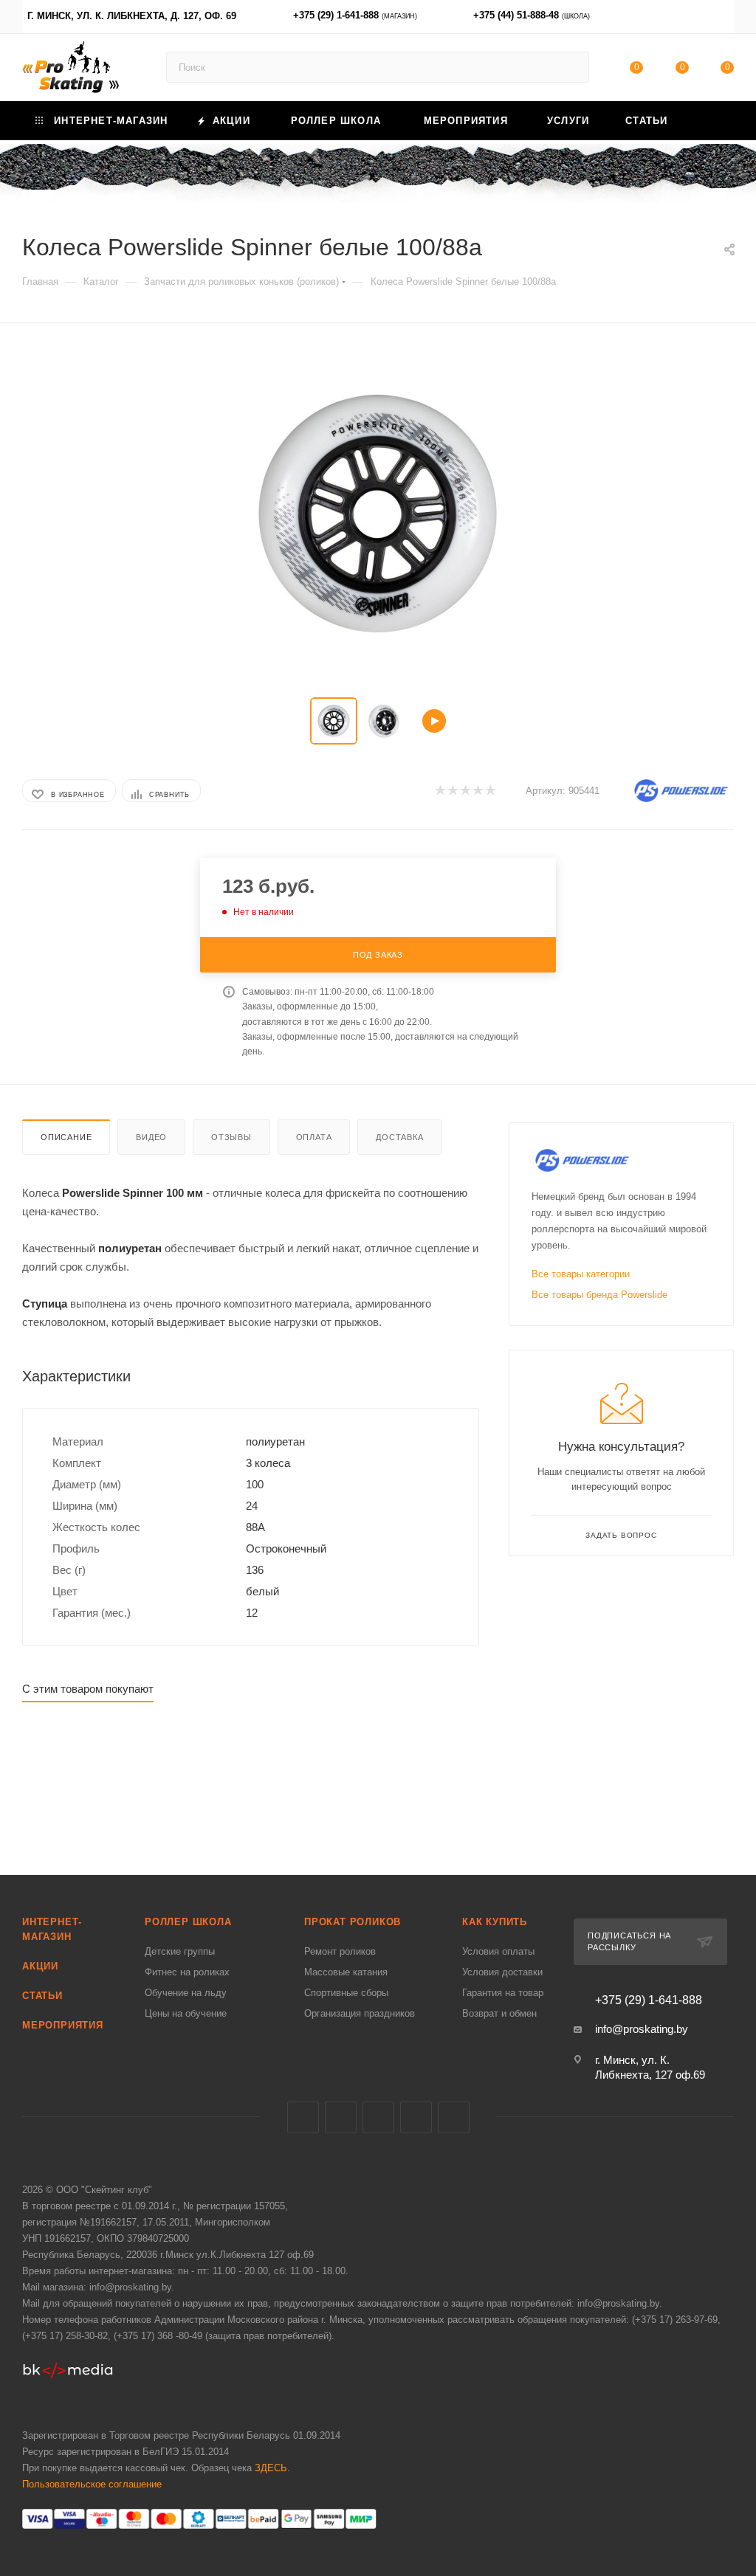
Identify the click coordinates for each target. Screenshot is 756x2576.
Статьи (42, 1996)
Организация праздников (360, 2013)
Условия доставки (502, 1972)
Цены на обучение (186, 2013)
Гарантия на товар (503, 1993)
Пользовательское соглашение (92, 2484)
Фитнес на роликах (187, 1972)
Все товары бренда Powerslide (599, 1295)
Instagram (378, 2117)
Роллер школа (188, 1922)
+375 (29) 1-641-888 (355, 15)
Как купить (495, 1922)
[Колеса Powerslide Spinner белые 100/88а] (378, 514)
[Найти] (571, 67)
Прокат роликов (353, 1922)
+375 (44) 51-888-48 (532, 15)
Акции (40, 1966)
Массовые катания (346, 1972)
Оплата (314, 1137)
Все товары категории (581, 1274)
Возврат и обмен (499, 2013)
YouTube (416, 2117)
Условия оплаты (498, 1951)
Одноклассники (454, 2117)
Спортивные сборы (346, 1993)
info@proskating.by (642, 2029)
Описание (66, 1137)
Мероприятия (63, 2025)
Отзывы (231, 1137)
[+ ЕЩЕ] (710, 121)
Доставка (399, 1137)
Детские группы (180, 1951)
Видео (151, 1137)
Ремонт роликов (340, 1951)
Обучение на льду (186, 1993)
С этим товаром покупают (88, 1689)
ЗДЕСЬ (271, 2468)
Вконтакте (303, 2117)
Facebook (341, 2117)
